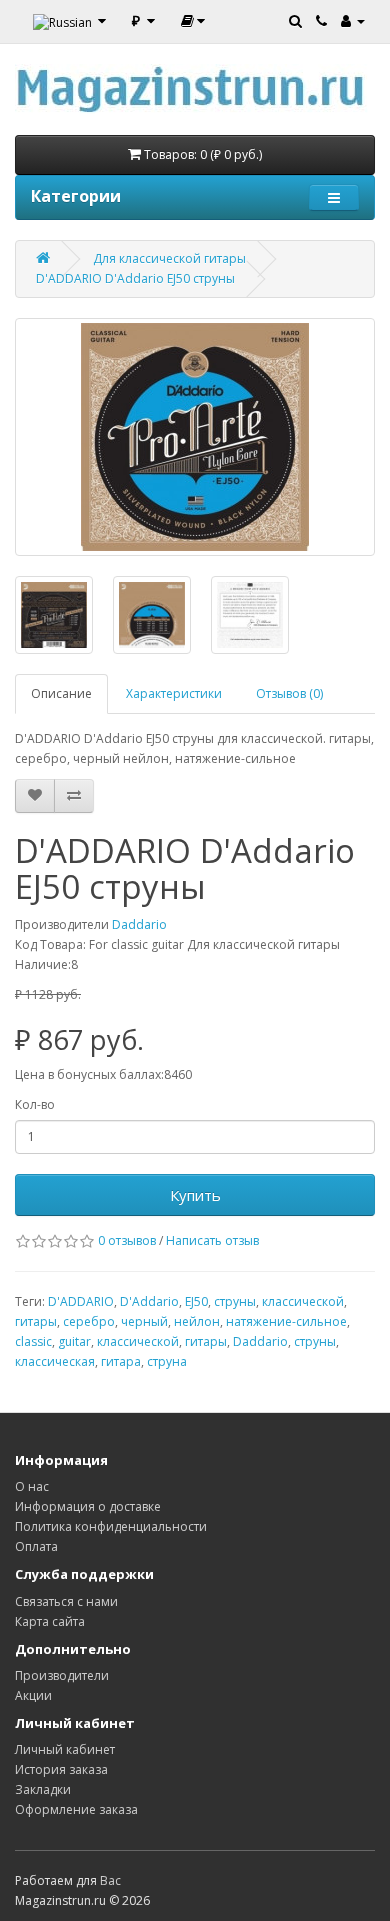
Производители (62, 1675)
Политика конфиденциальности (111, 1526)
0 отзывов (127, 1240)
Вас (110, 1880)
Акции (33, 1695)
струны (235, 1301)
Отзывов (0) (289, 693)
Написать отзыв (212, 1240)
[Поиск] (295, 20)
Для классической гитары (169, 258)
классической (303, 1301)
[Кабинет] (353, 20)
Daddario (139, 924)
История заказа (61, 1769)
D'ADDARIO (81, 1301)
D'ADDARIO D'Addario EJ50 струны (135, 278)
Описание (61, 693)
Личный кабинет (65, 1749)
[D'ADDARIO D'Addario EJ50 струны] (195, 437)
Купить (195, 1195)
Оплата (36, 1546)
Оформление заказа (76, 1809)
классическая (55, 1361)
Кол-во (35, 1104)
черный (144, 1321)
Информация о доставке (88, 1506)
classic (33, 1341)
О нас (32, 1486)
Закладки (43, 1789)
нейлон (197, 1321)
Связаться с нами (66, 1601)
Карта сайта (50, 1621)
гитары (36, 1321)
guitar (74, 1341)
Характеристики (174, 693)
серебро (89, 1321)
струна (167, 1361)
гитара (121, 1361)
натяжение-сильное (286, 1321)
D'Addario (149, 1301)
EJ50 (196, 1301)
